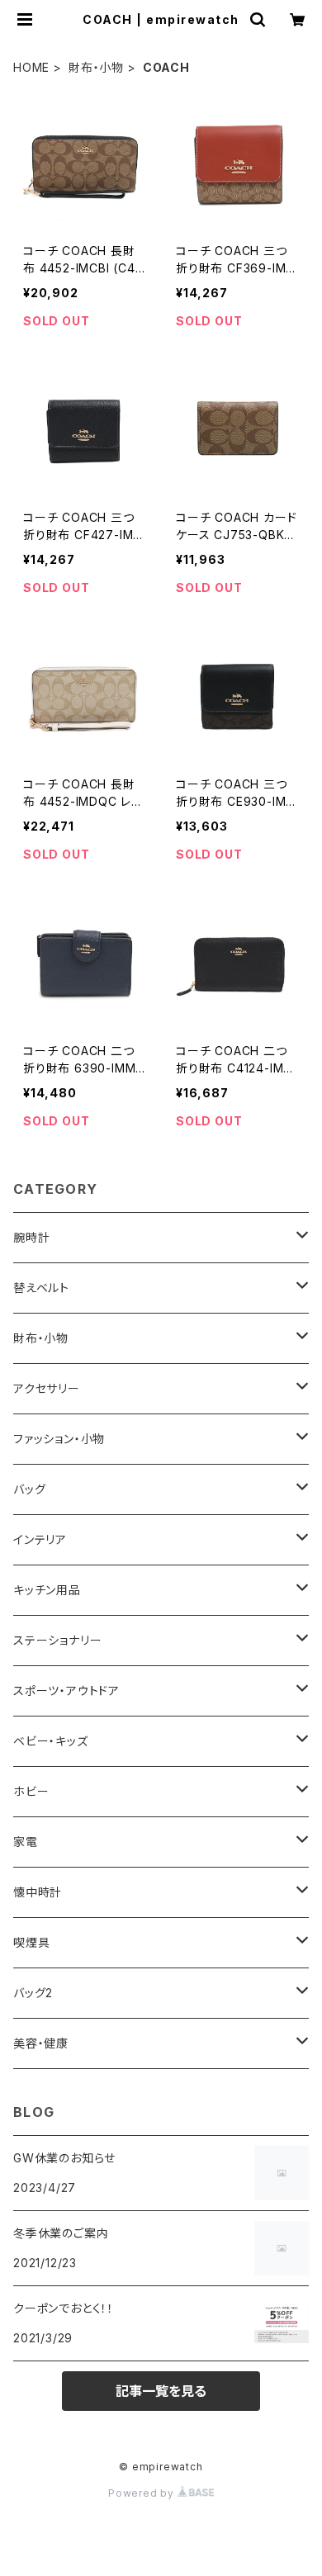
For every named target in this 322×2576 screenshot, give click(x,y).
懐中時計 (38, 1892)
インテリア (40, 1539)
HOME (31, 67)
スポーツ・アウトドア (66, 1690)
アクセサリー (47, 1388)
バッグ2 (33, 1993)
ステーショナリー (57, 1640)
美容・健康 (41, 2043)
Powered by (143, 2493)
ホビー (31, 1791)
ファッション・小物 (59, 1439)
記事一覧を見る (161, 2391)
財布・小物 (96, 67)
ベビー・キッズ (51, 1741)
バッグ (29, 1489)
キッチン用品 (47, 1590)
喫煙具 (31, 1942)
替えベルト (41, 1288)
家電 (26, 1842)
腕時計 (31, 1237)
